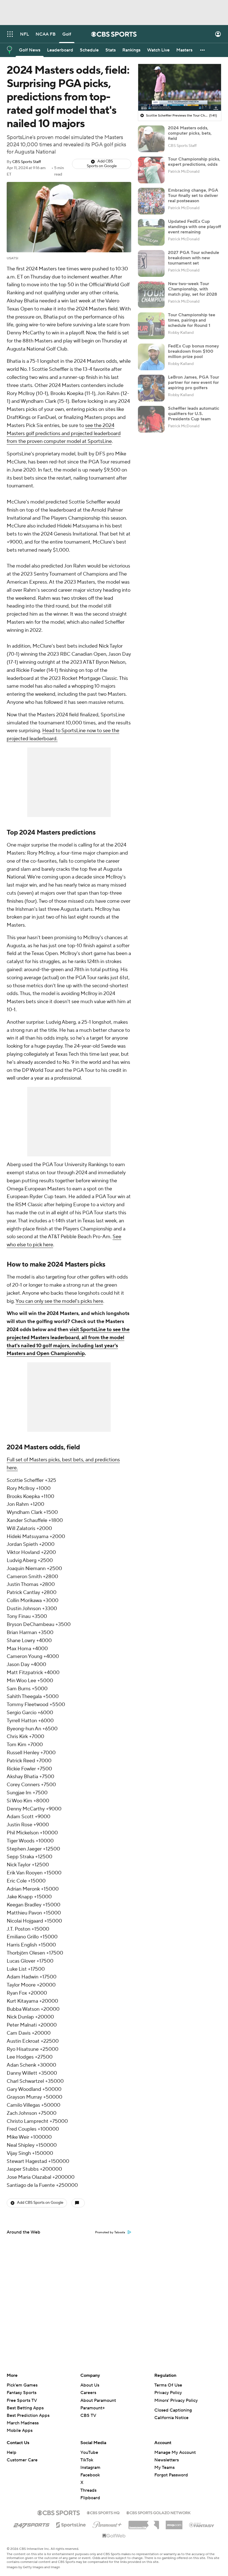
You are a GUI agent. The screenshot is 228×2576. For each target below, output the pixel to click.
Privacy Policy (168, 2393)
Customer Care (22, 2460)
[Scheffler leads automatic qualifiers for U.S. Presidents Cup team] (151, 419)
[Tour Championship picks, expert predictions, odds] (151, 170)
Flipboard (90, 2498)
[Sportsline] (71, 2524)
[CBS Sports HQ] (103, 2512)
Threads (88, 2490)
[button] (10, 34)
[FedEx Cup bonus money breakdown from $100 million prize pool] (151, 357)
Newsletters (167, 2460)
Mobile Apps (20, 2431)
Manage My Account (175, 2452)
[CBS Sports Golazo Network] (158, 2512)
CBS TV (88, 2415)
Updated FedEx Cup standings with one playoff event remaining (194, 227)
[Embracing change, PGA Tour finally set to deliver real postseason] (151, 201)
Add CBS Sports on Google (102, 164)
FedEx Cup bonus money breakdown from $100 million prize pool (194, 351)
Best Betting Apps (25, 2408)
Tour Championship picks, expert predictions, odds (194, 162)
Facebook (90, 2475)
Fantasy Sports (22, 2393)
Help (12, 2452)
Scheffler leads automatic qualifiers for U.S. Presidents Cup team (194, 414)
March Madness (23, 2423)
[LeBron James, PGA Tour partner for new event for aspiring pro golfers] (151, 388)
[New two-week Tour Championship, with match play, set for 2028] (151, 295)
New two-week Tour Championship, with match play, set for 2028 (193, 289)
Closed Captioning (173, 2410)
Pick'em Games (22, 2385)
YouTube (89, 2452)
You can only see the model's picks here (59, 1301)
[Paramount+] (107, 2524)
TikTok (87, 2460)
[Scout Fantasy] (202, 2525)
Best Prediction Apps (28, 2415)
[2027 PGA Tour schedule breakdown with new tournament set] (151, 263)
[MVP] (174, 2523)
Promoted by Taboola (110, 2232)
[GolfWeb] (114, 2536)
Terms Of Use (168, 2385)
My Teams (164, 2468)
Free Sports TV (22, 2400)
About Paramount (98, 2400)
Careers (88, 2393)
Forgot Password (171, 2475)
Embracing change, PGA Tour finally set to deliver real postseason (193, 196)
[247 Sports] (31, 2524)
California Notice (171, 2418)
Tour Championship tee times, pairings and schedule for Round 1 (192, 320)
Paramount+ (93, 2408)
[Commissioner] (144, 2523)
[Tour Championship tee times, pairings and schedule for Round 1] (151, 326)
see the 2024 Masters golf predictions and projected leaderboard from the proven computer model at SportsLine (64, 434)
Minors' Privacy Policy (176, 2400)
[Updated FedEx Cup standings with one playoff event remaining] (151, 232)
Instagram (90, 2468)
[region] (180, 87)
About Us (90, 2385)
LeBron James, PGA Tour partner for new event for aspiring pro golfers (194, 383)
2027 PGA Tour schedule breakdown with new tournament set (194, 258)
